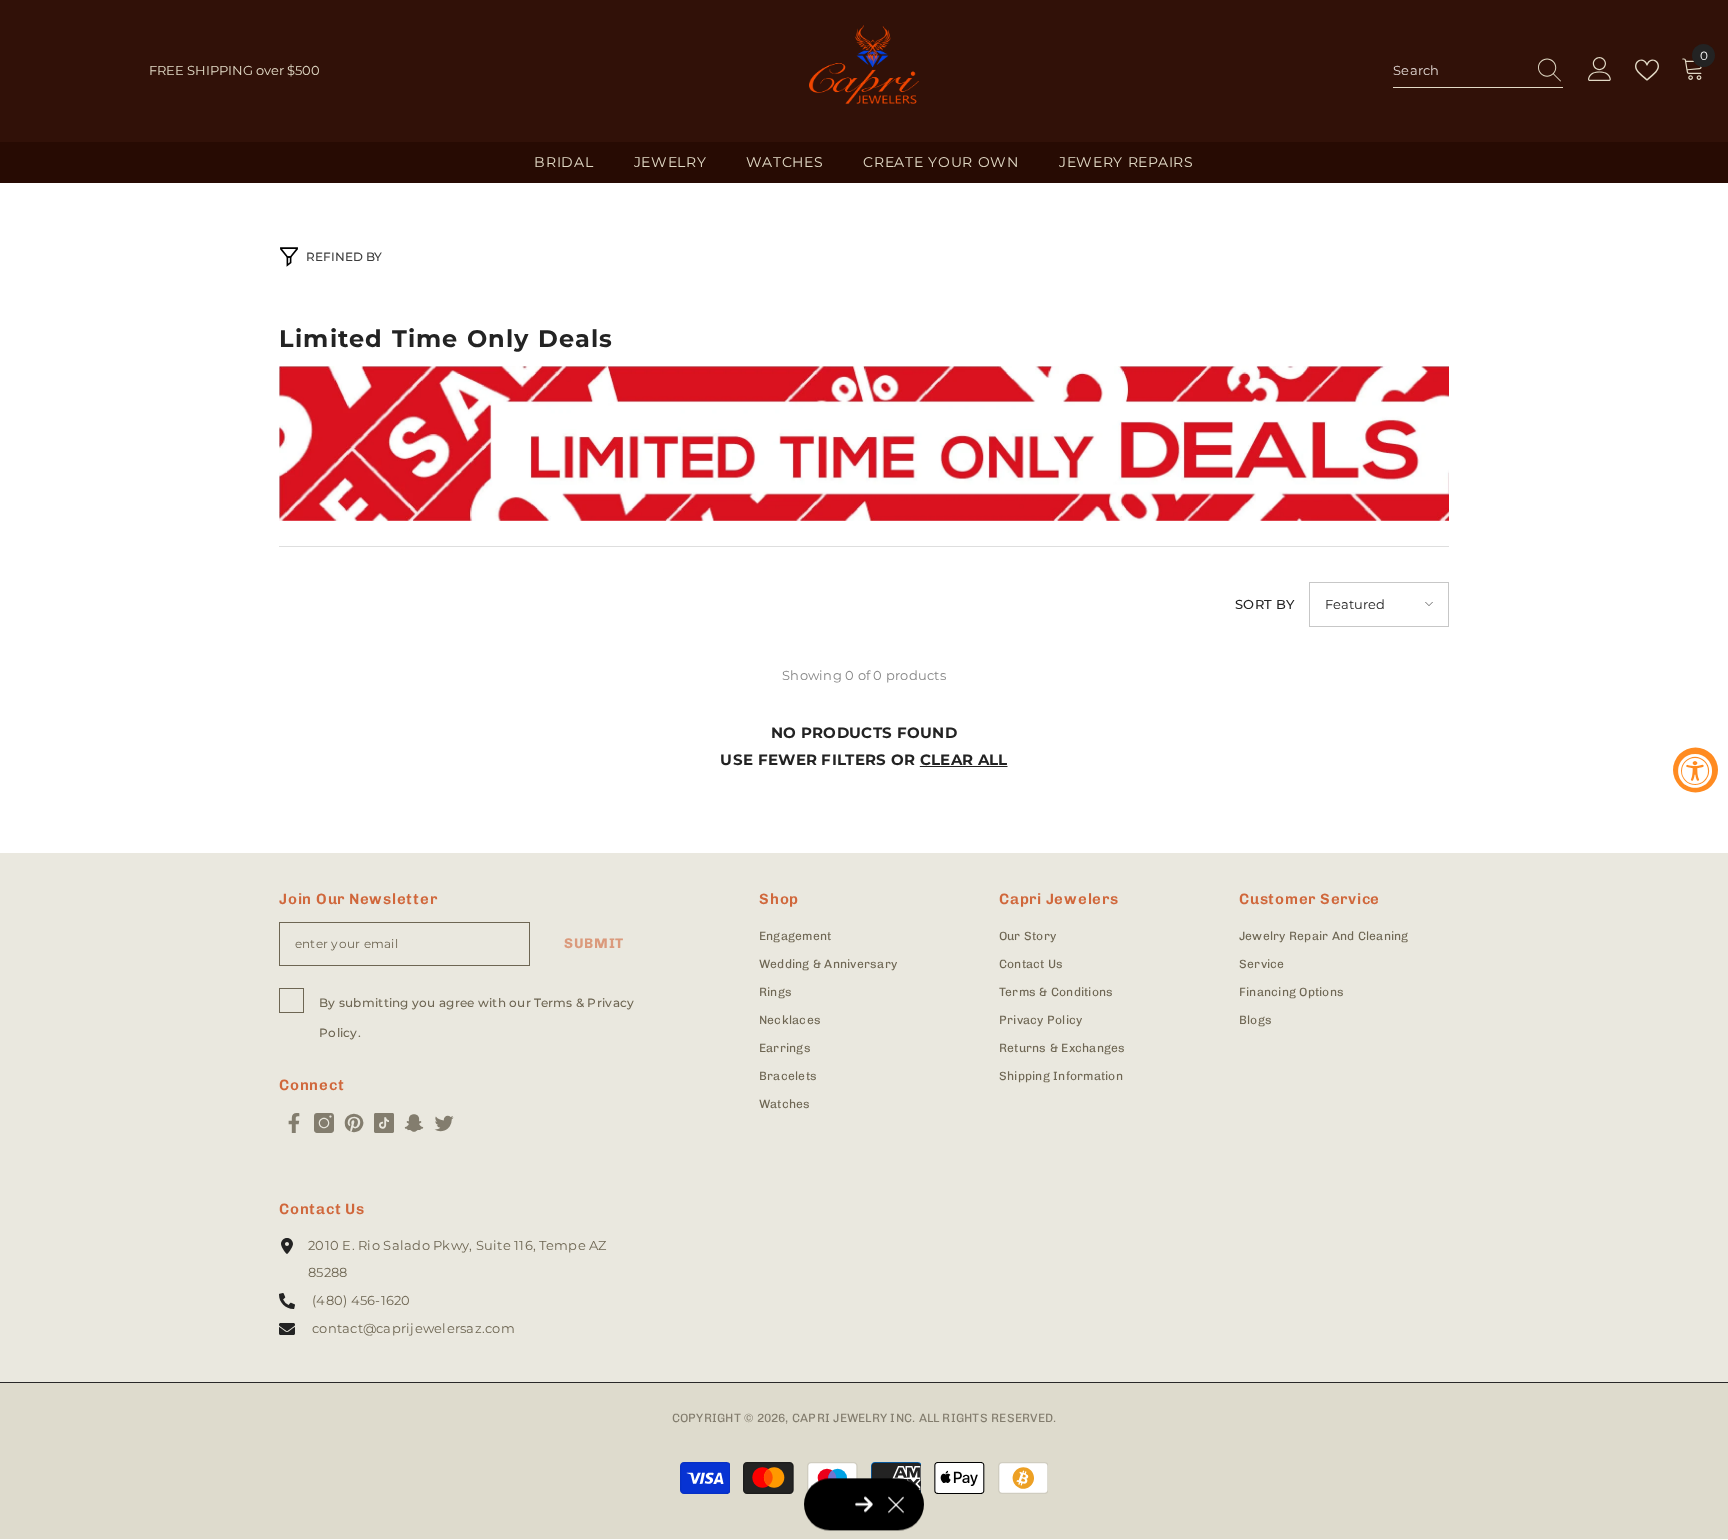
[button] (1379, 604)
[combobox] (1459, 70)
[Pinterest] (354, 1123)
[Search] (1478, 71)
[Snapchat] (414, 1123)
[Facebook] (294, 1123)
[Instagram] (324, 1123)
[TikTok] (384, 1123)
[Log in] (1600, 70)
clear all (964, 759)
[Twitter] (444, 1123)
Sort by (1264, 604)
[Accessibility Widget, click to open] (1695, 770)
